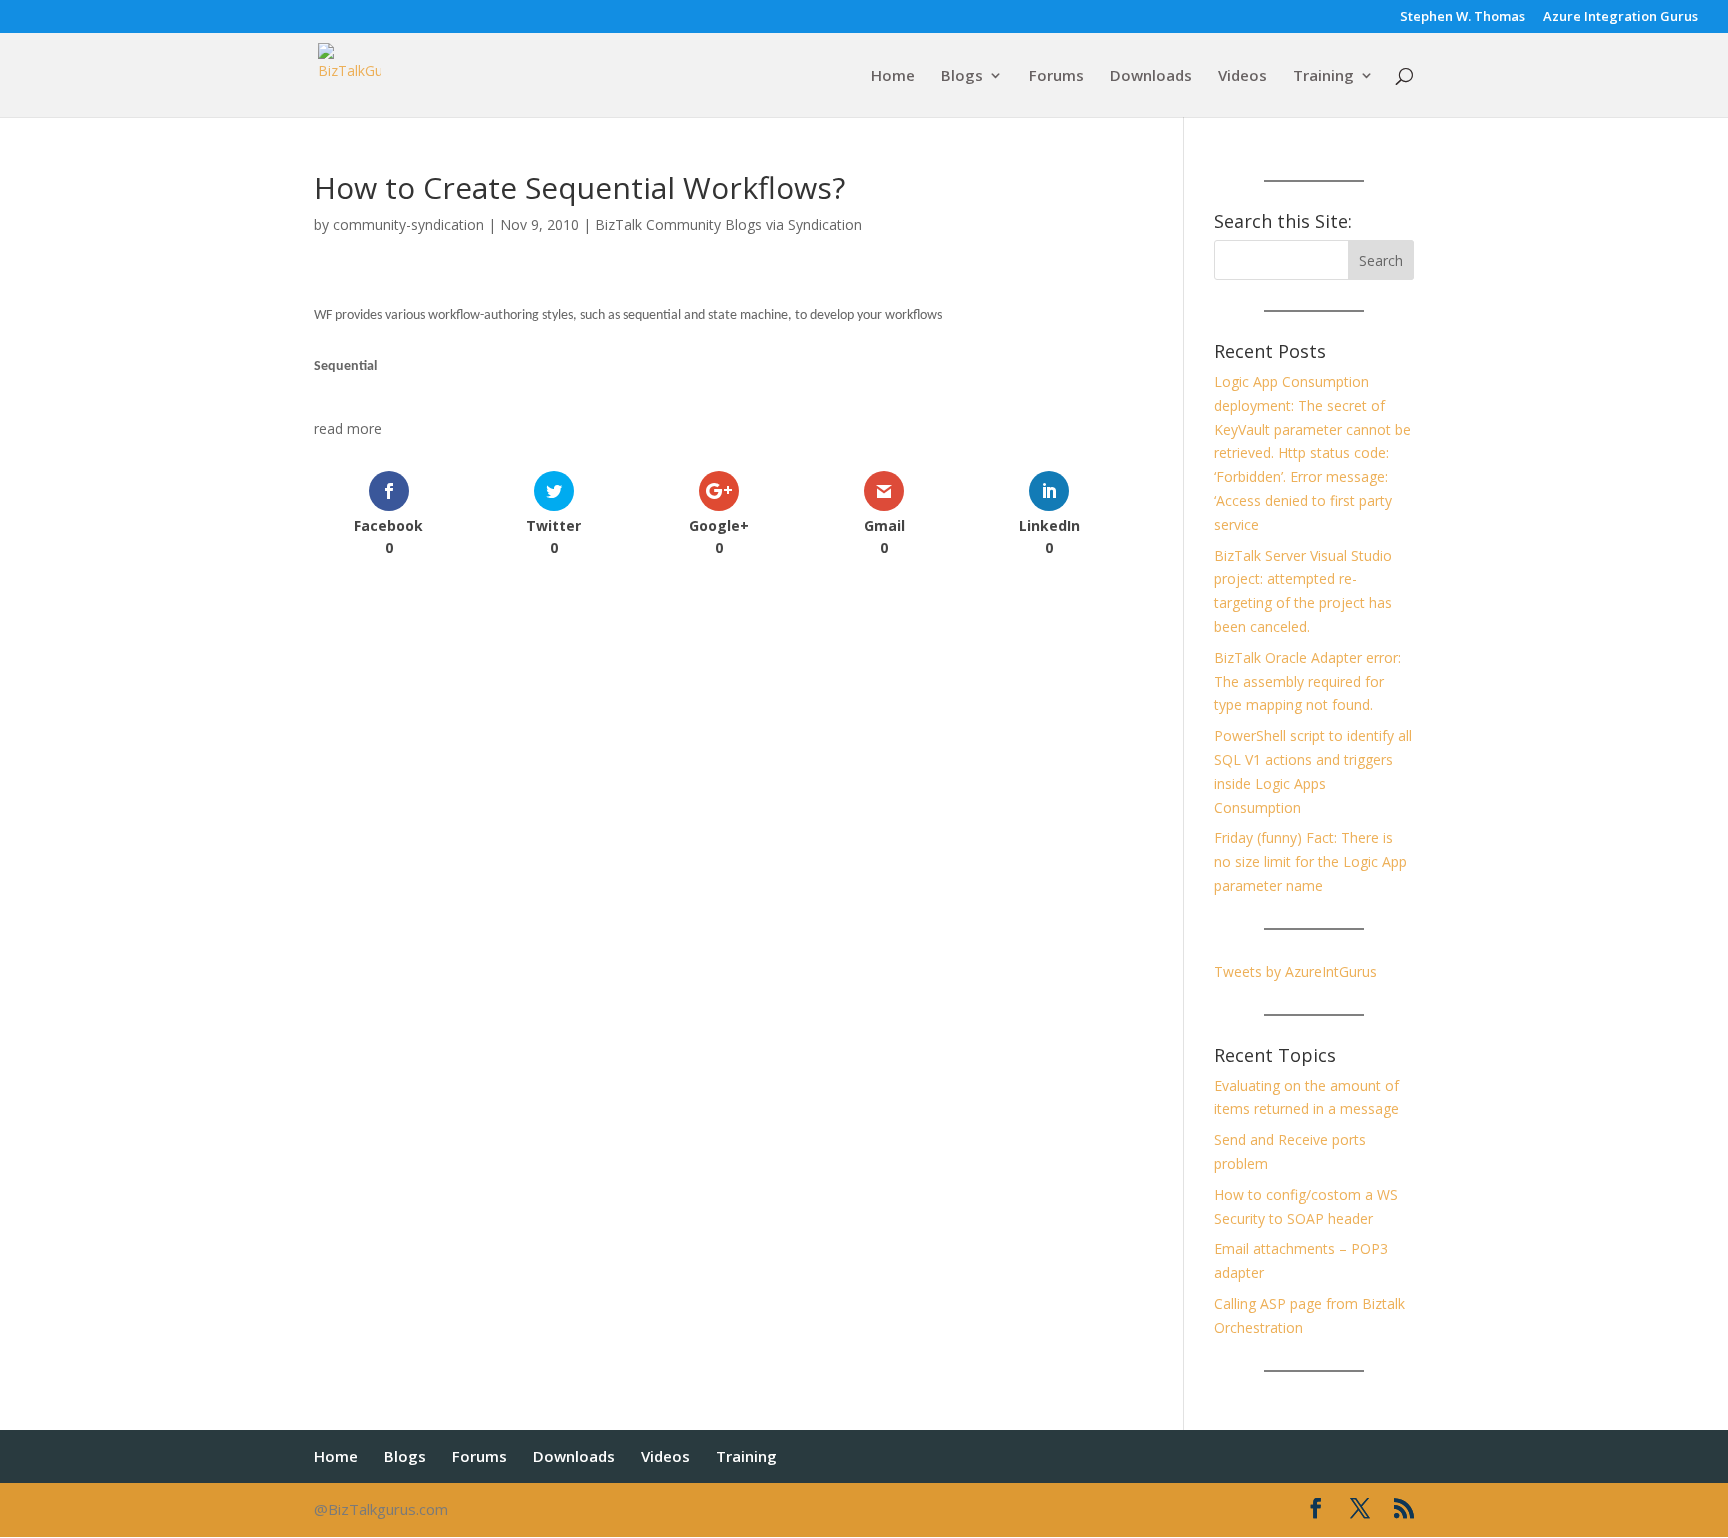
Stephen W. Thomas (1462, 17)
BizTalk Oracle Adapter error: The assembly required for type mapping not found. (1307, 681)
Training (1323, 76)
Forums (1056, 76)
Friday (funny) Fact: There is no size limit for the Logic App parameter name (1310, 861)
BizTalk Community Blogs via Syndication (728, 224)
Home (893, 76)
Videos (1242, 76)
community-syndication (408, 224)
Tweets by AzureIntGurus (1295, 971)
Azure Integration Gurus (1620, 17)
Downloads (1151, 76)
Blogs (962, 76)
